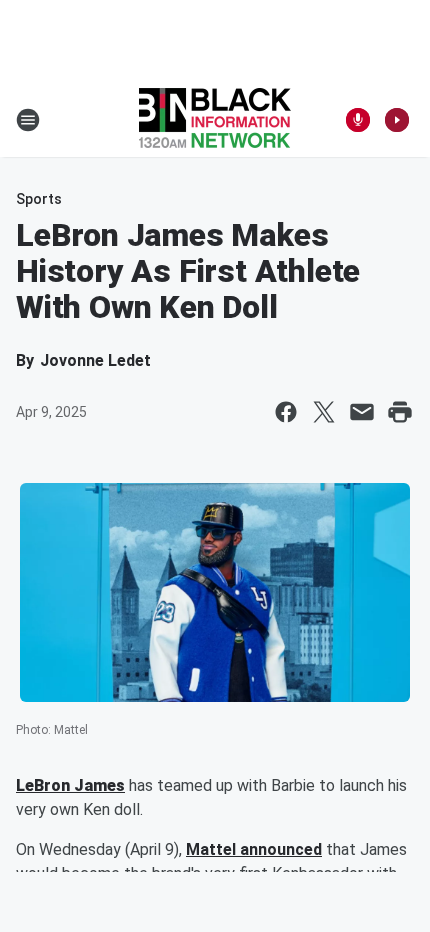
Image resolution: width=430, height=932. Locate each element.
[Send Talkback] (358, 120)
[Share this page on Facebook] (286, 412)
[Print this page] (400, 412)
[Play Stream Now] (397, 120)
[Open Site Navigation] (28, 120)
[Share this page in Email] (362, 412)
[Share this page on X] (324, 412)
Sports (39, 199)
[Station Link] (215, 120)
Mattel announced (254, 849)
